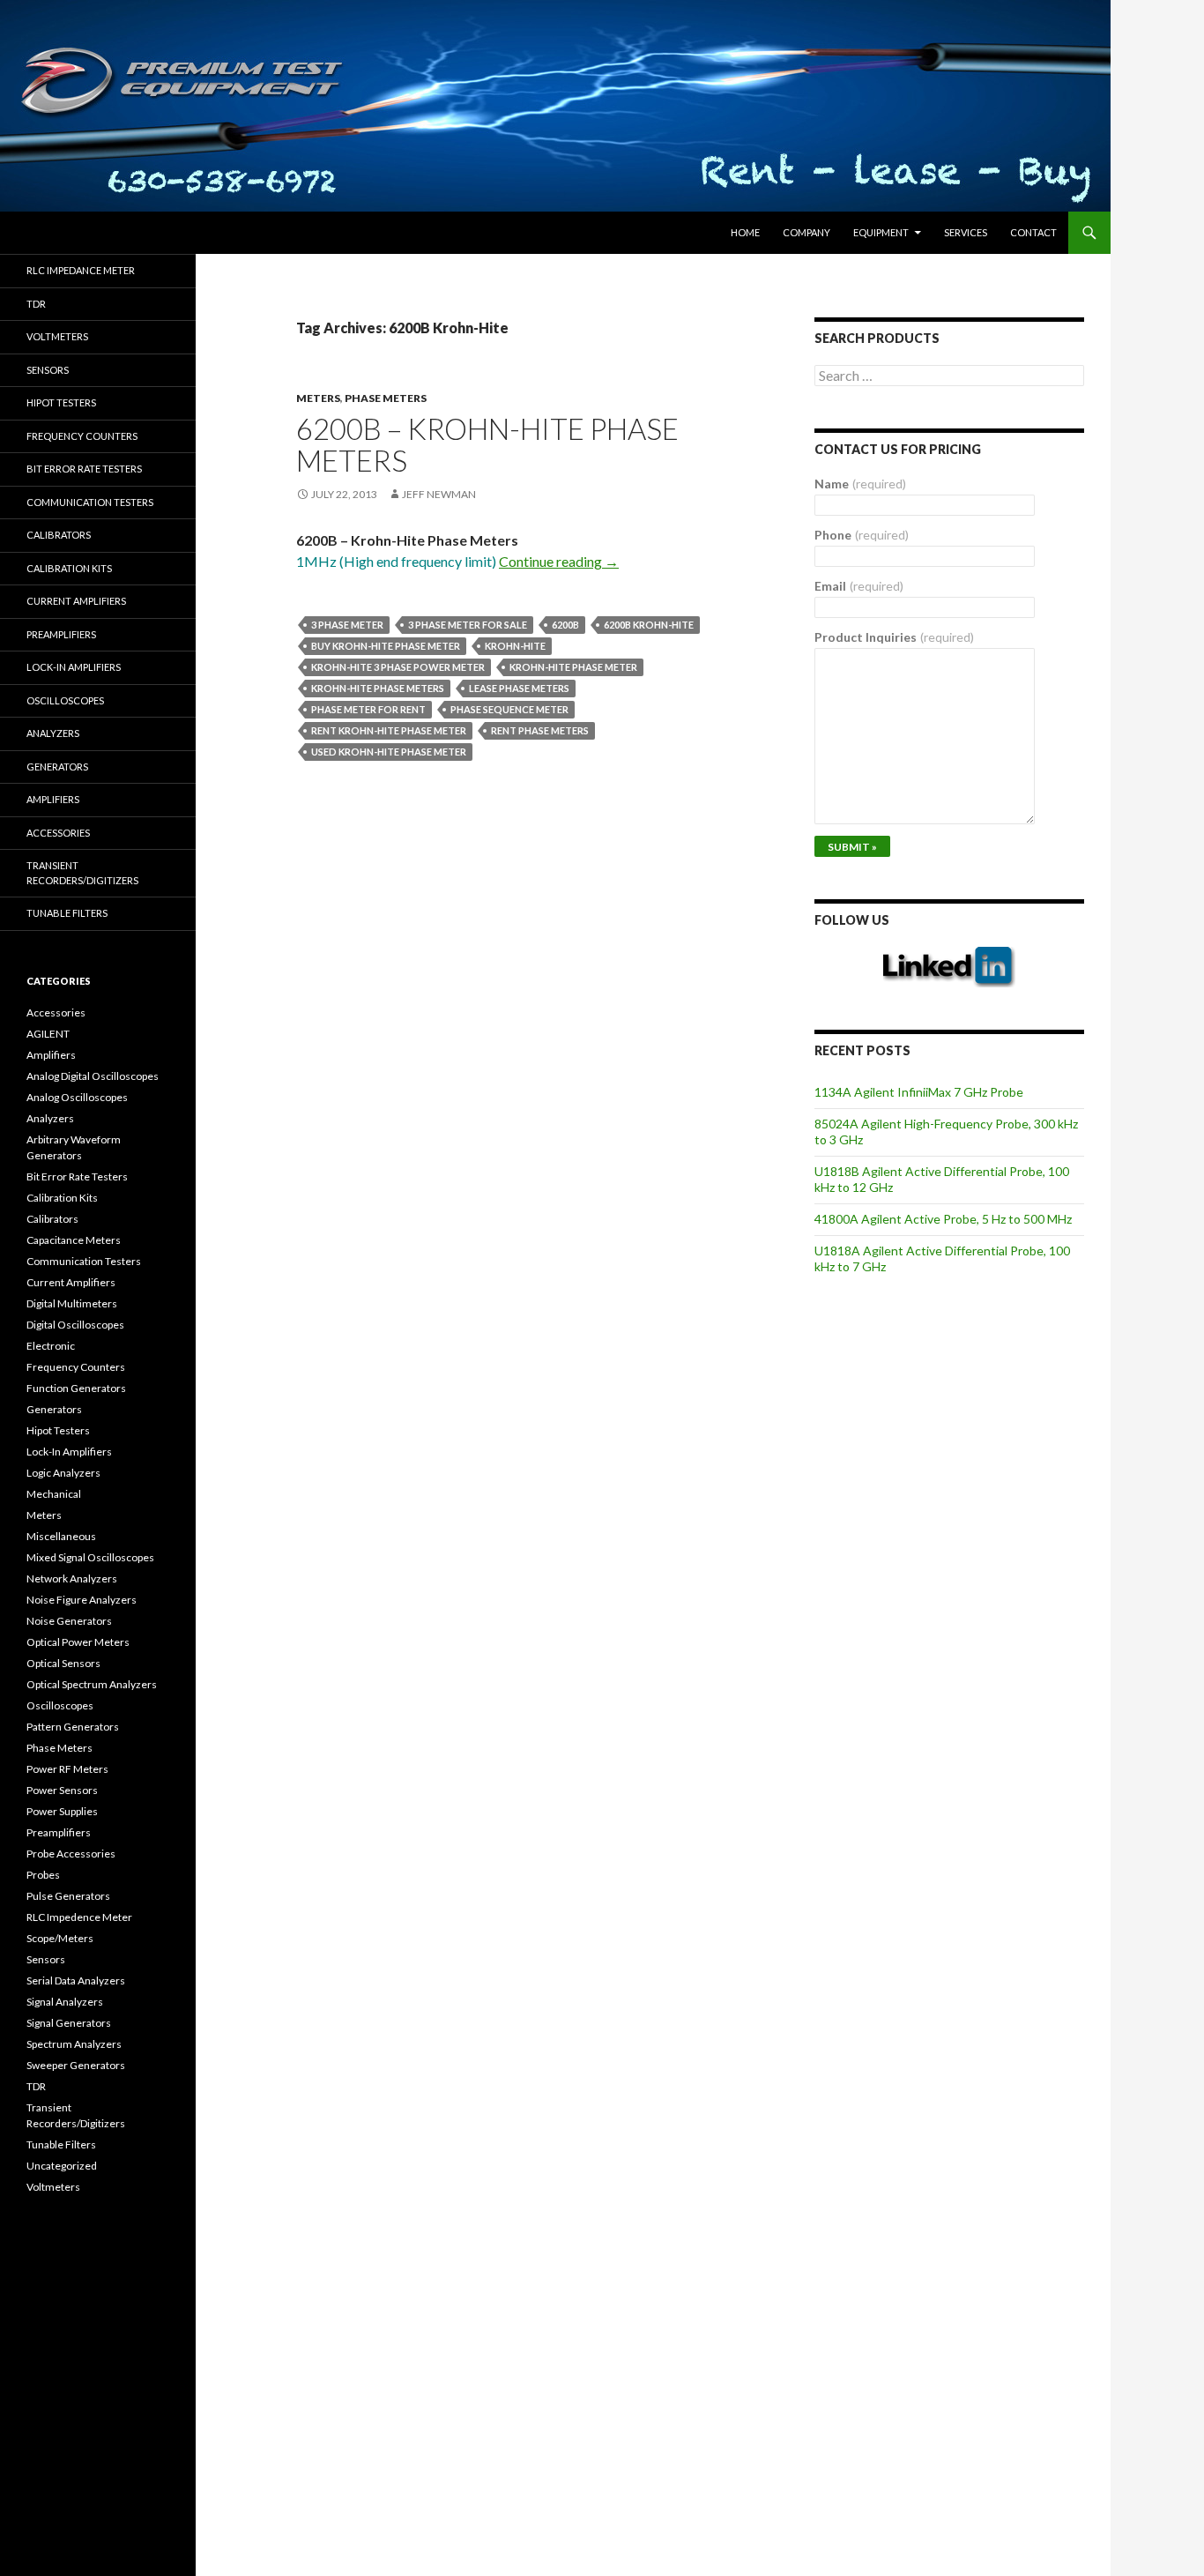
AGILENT (48, 1034)
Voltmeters (57, 336)
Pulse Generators (68, 1896)
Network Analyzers (72, 1578)
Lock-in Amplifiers (74, 667)
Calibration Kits (69, 568)
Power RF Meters (67, 1769)
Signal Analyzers (65, 2002)
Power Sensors (62, 1790)
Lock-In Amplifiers (69, 1452)
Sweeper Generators (76, 2065)
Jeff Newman (439, 494)
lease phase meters (519, 688)
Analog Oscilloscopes (77, 1097)
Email (859, 586)
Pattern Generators (73, 1727)
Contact (1033, 232)
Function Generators (76, 1388)
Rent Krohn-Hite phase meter (389, 730)
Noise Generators (69, 1621)
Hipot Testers (61, 402)
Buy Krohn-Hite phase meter (386, 646)
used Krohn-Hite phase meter (389, 752)
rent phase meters (540, 730)
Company (806, 232)
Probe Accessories (71, 1854)
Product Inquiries (894, 637)
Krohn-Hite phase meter (573, 667)
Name (860, 484)
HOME (745, 232)
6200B (565, 625)
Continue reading (559, 561)
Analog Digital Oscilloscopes (93, 1076)
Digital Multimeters (72, 1303)
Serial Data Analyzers (76, 1980)
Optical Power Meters (78, 1642)
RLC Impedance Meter (81, 270)
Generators (57, 767)
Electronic (51, 1346)
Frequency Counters (82, 436)
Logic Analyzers (63, 1473)
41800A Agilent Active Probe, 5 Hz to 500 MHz (943, 1219)
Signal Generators (69, 2023)
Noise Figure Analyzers (82, 1600)
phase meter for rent (368, 709)
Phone (862, 535)
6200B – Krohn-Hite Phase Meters (487, 444)
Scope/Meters (60, 1938)
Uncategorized (62, 2166)
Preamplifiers (61, 634)
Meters (318, 398)
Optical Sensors (63, 1663)
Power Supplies (62, 1811)
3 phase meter (347, 625)
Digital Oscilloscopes (75, 1325)
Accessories (58, 833)
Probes (43, 1875)
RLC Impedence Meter (79, 1917)
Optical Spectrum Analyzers (92, 1684)
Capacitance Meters (74, 1240)
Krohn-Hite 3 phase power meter (398, 667)
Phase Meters (386, 398)
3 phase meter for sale (468, 625)
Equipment (881, 232)
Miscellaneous (61, 1536)
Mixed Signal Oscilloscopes (90, 1557)
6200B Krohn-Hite (649, 625)
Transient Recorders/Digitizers (82, 873)
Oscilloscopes (65, 700)
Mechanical (54, 1494)
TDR (36, 304)
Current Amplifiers (76, 601)
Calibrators (59, 535)
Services (966, 232)
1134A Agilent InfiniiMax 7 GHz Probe (919, 1092)
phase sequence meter (509, 709)
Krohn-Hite (515, 646)
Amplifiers (53, 799)
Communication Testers (90, 502)
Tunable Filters (67, 913)
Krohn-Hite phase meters (378, 688)
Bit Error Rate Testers (84, 469)
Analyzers (53, 733)
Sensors (48, 370)
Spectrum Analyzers (74, 2044)
